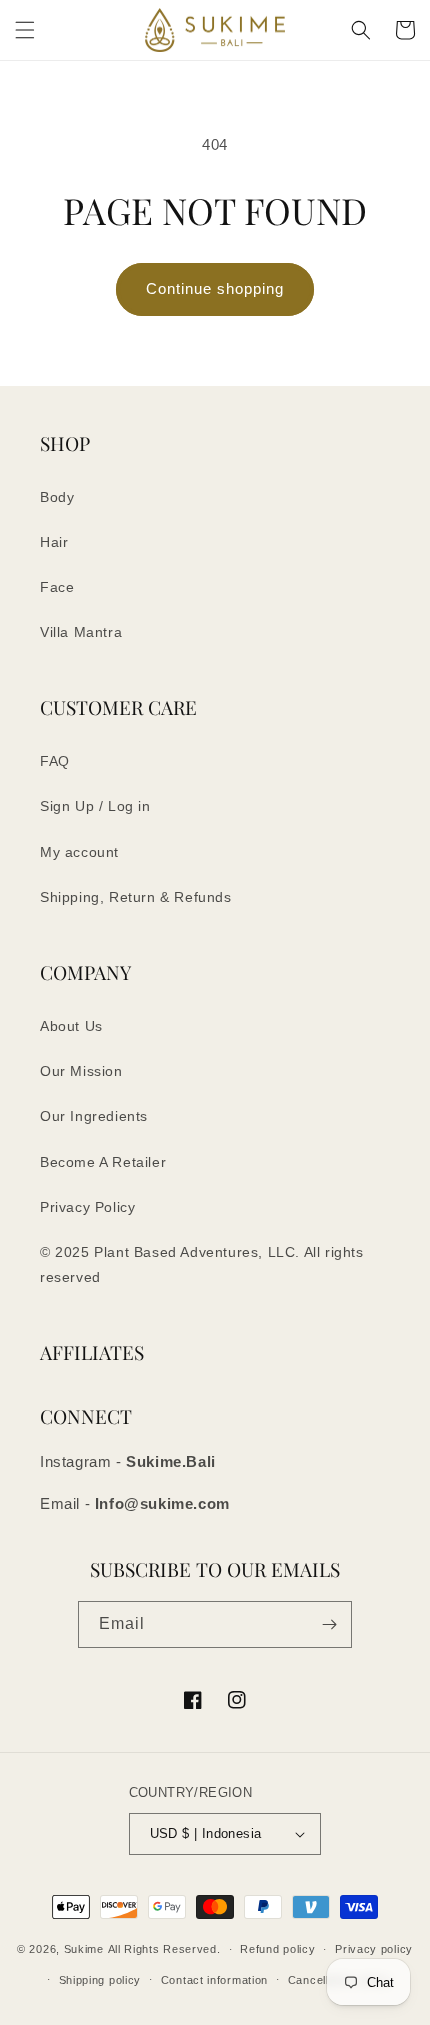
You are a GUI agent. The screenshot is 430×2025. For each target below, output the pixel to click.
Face (57, 587)
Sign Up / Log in (95, 806)
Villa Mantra (81, 632)
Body (57, 497)
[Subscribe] (329, 1624)
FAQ (55, 761)
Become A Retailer (103, 1162)
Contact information (214, 1980)
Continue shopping (215, 288)
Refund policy (277, 1949)
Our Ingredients (94, 1116)
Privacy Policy (87, 1207)
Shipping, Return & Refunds (136, 897)
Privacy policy (374, 1949)
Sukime (84, 1949)
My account (79, 852)
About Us (71, 1026)
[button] (25, 30)
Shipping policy (100, 1980)
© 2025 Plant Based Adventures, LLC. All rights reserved (202, 1264)
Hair (54, 542)
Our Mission (81, 1071)
